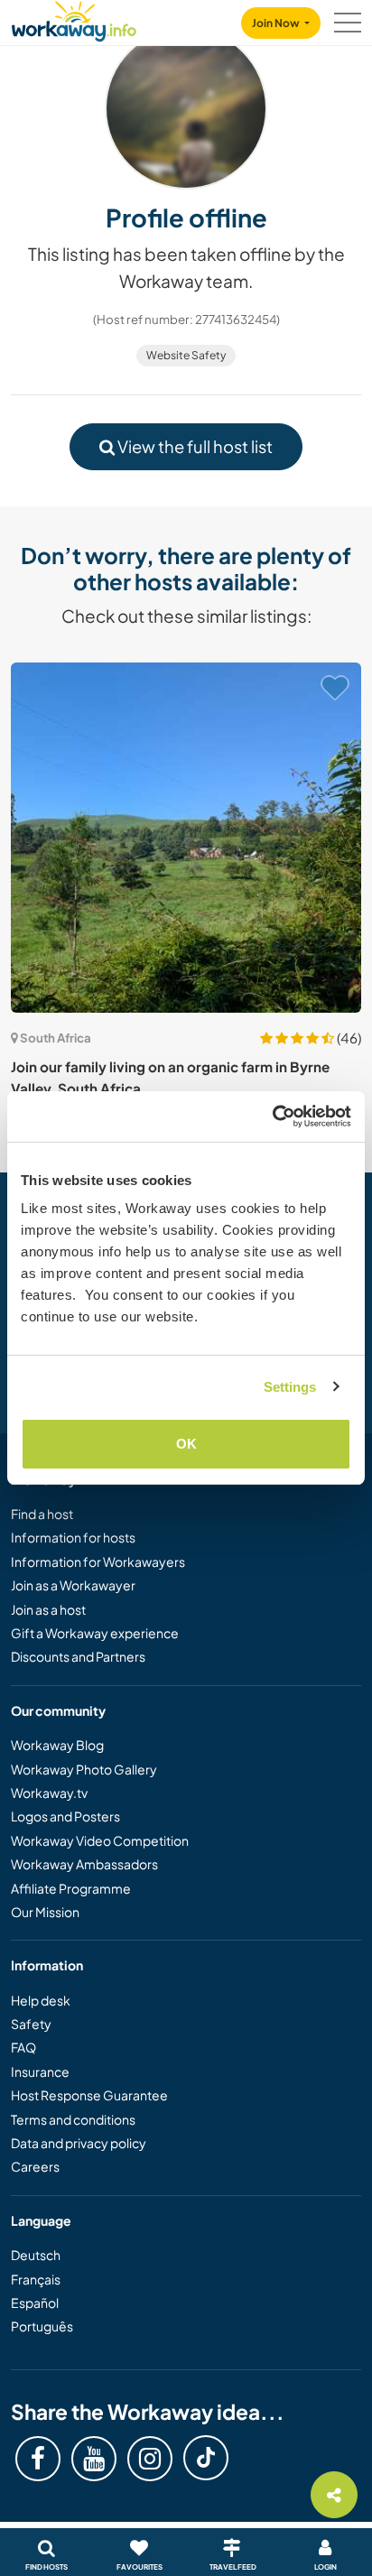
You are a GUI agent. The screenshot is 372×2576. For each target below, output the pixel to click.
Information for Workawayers (98, 1561)
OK (186, 1444)
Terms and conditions (73, 2119)
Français (36, 2279)
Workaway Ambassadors (84, 1864)
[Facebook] (38, 2459)
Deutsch (36, 2255)
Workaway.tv (49, 1793)
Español (35, 2303)
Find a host (42, 1514)
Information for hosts (73, 1537)
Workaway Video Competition (100, 1840)
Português (42, 2326)
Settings (290, 1387)
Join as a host (48, 1609)
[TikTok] (206, 2458)
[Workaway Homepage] (74, 19)
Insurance (40, 2071)
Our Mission (45, 1912)
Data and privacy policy (79, 2143)
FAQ (23, 2047)
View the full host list (194, 446)
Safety (31, 2024)
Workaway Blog (57, 1745)
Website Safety (186, 355)
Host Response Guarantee (89, 2095)
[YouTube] (94, 2459)
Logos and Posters (65, 1816)
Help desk (41, 2000)
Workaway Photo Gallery (84, 1769)
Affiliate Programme (71, 1888)
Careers (35, 2166)
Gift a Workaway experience (95, 1633)
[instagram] (150, 2459)
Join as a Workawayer (73, 1585)
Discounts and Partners (78, 1656)
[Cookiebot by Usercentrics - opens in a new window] (272, 1117)
